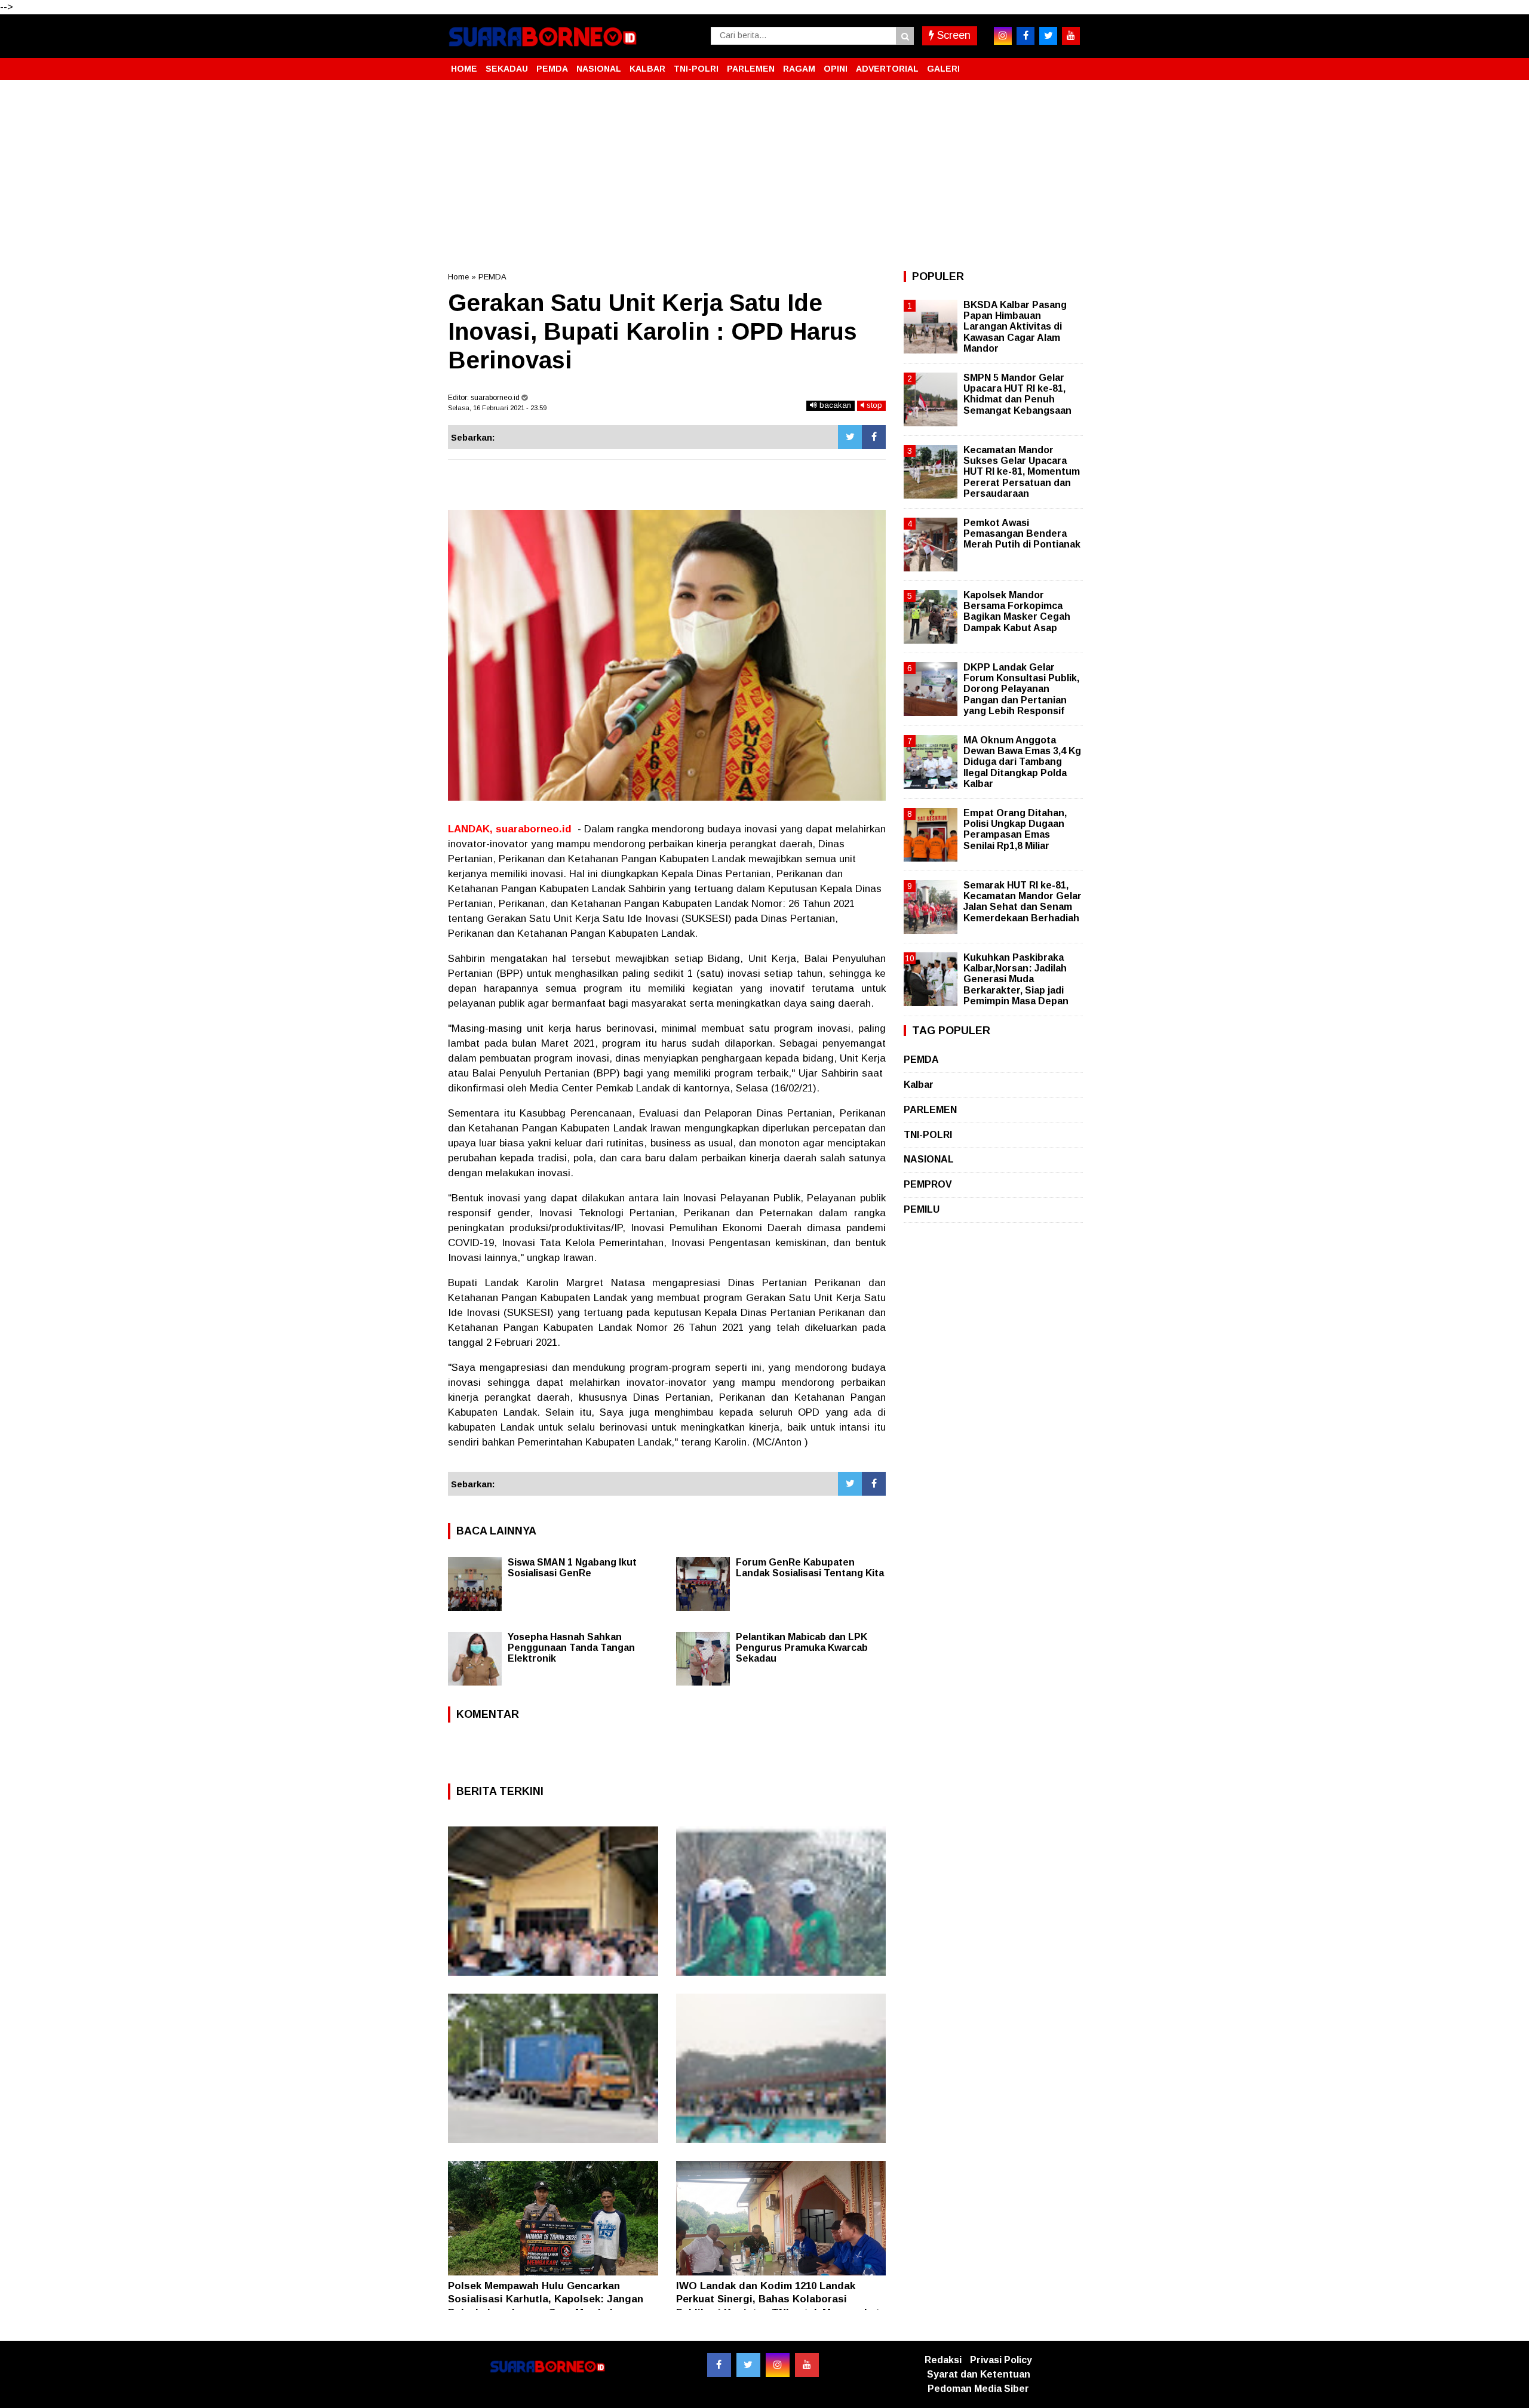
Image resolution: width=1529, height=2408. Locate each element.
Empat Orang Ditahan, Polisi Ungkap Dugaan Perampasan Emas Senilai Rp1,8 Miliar (1015, 829)
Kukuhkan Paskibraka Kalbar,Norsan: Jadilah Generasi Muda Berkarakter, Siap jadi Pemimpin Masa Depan (1016, 979)
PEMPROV (928, 1184)
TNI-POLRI (696, 69)
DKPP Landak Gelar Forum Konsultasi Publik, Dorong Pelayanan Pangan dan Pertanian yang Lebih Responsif (1021, 689)
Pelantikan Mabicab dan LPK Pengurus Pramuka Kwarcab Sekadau (802, 1648)
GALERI (943, 69)
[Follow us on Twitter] (748, 2365)
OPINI (836, 69)
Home (458, 277)
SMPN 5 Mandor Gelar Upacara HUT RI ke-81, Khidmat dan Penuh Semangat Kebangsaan (1017, 394)
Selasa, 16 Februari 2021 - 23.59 (497, 408)
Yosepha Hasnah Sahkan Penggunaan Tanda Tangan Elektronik (571, 1648)
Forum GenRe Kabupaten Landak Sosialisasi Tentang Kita (810, 1568)
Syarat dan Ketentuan (979, 2374)
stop (873, 405)
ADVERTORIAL (887, 69)
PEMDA (552, 69)
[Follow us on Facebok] (719, 2365)
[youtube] (1071, 36)
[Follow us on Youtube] (807, 2365)
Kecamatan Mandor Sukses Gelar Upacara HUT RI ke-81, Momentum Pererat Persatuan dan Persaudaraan (1022, 472)
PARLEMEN (751, 69)
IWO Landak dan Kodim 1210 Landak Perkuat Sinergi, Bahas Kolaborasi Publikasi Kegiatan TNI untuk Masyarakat (778, 2299)
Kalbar (919, 1085)
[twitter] (1048, 36)
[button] (1069, 64)
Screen (952, 35)
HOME (464, 69)
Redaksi (943, 2360)
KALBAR (647, 69)
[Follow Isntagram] (778, 2365)
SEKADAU (507, 69)
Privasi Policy (1001, 2360)
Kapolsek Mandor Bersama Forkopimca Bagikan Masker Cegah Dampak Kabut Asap (1017, 611)
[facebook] (1026, 36)
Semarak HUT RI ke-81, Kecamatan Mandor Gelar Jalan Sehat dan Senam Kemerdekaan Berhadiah (1023, 902)
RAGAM (799, 69)
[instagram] (1003, 36)
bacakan (834, 405)
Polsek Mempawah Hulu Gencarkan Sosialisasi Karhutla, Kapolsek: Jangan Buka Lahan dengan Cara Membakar (546, 2299)
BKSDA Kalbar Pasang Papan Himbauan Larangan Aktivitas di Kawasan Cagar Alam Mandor (1015, 327)
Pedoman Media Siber (978, 2389)
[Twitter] (850, 437)
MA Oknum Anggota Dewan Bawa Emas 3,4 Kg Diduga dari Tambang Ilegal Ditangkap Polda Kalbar (1022, 762)
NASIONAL (599, 69)
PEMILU (922, 1209)
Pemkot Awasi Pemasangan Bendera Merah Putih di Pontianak (1022, 533)
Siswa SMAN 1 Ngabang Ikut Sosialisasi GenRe (572, 1568)
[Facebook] (874, 437)
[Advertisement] (764, 176)
